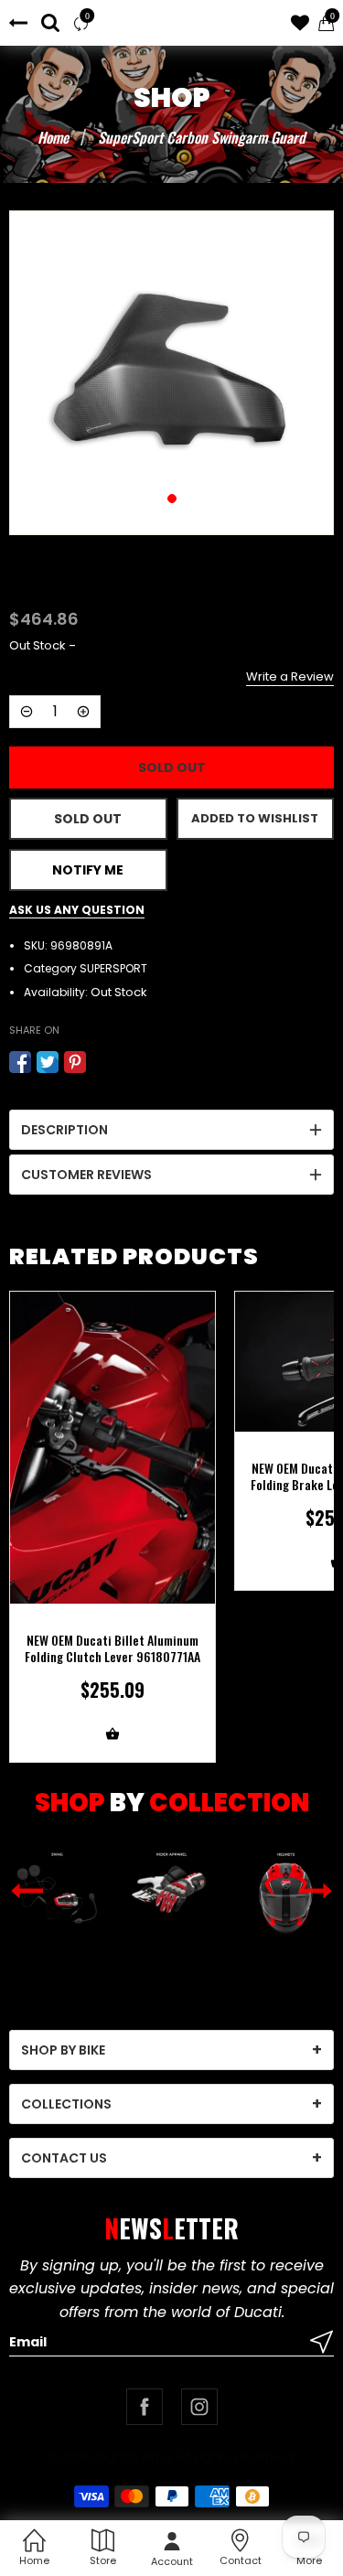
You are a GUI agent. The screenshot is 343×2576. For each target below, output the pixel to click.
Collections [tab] (66, 2104)
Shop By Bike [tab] (63, 2050)
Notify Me (88, 870)
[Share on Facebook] (20, 1062)
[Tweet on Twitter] (48, 1062)
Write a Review (290, 676)
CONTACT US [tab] (64, 2158)
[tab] (171, 1130)
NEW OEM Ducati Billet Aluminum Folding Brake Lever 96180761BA (113, 1476)
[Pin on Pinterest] (75, 1062)
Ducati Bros (134, 2457)
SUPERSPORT (113, 968)
